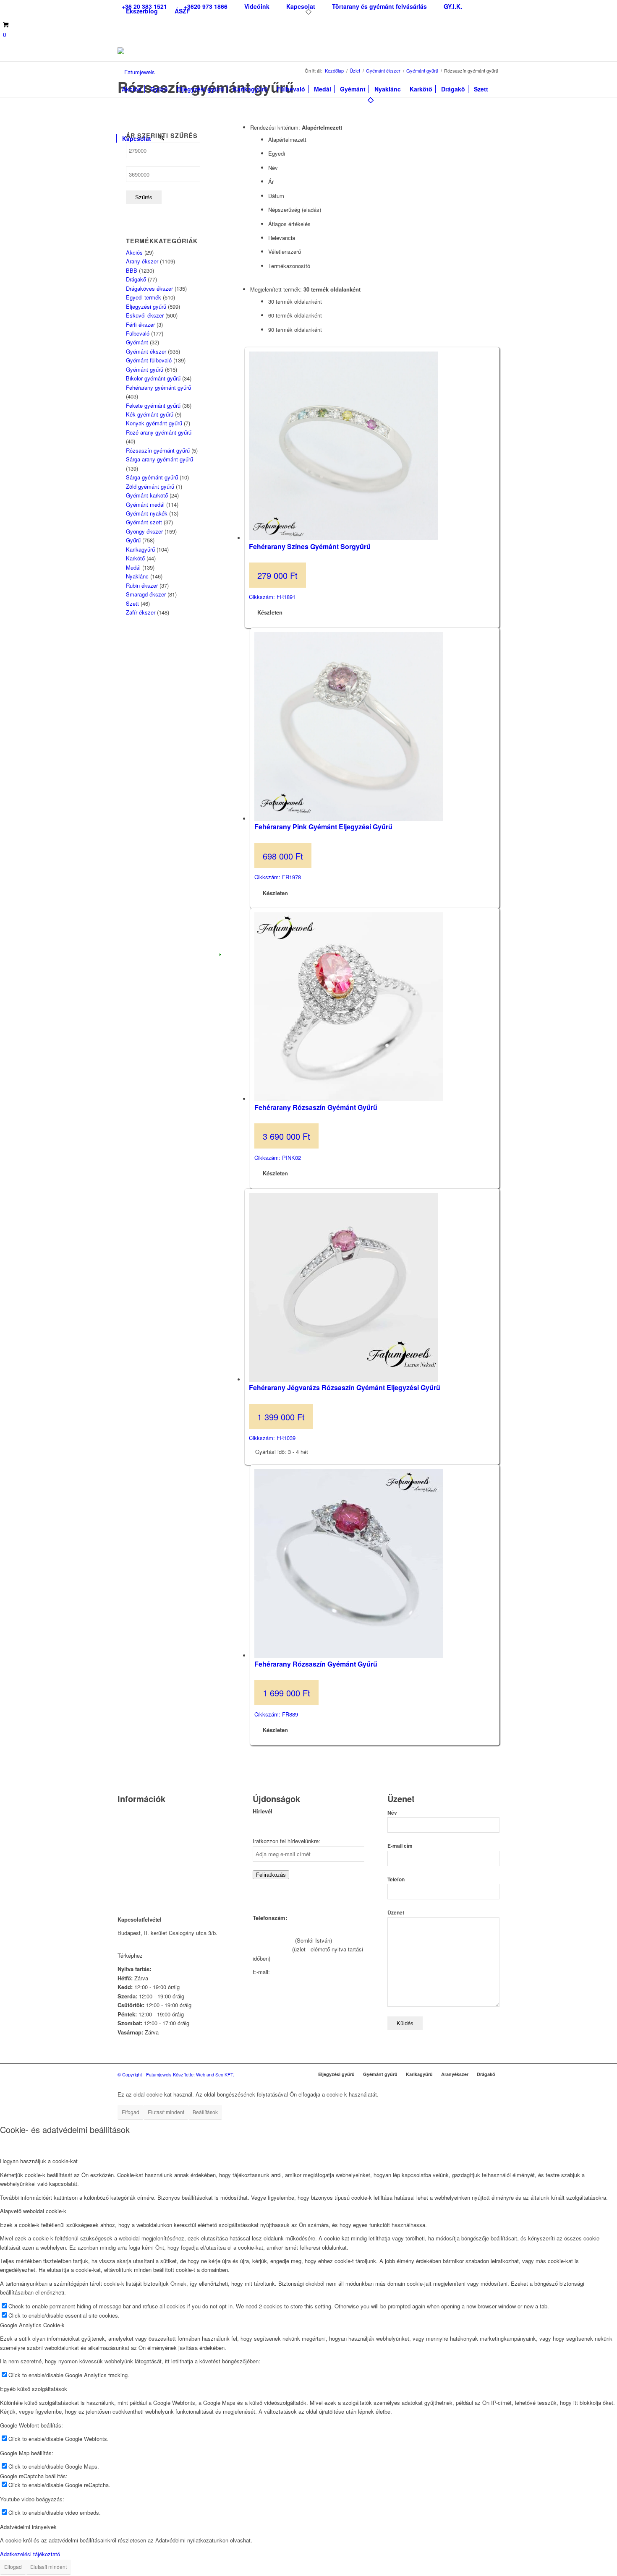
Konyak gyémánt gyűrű (154, 423)
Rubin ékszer (142, 585)
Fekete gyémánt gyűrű (153, 405)
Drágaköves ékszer (149, 288)
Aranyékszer (455, 2074)
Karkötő (135, 558)
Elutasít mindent (166, 2112)
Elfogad (131, 2112)
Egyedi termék (144, 297)
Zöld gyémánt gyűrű (150, 486)
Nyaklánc (137, 576)
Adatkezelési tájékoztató (30, 2554)
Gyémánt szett (144, 522)
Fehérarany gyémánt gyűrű (158, 387)
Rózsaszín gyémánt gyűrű (158, 450)
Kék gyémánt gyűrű (150, 414)
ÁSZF (182, 11)
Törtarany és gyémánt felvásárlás (158, 1833)
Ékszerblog (142, 11)
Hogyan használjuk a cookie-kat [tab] (39, 2161)
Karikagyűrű (140, 549)
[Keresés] (162, 134)
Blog (123, 1855)
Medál (133, 567)
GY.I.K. (126, 1844)
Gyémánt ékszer (146, 351)
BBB (132, 270)
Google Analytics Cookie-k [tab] (32, 2325)
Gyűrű (133, 540)
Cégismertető (134, 1812)
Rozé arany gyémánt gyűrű (159, 432)
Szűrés (144, 197)
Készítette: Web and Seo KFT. (204, 2074)
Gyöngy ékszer (144, 531)
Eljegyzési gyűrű (146, 306)
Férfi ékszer (140, 324)
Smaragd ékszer (146, 594)
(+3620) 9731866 (273, 1940)
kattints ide (158, 1955)
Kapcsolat (130, 1822)
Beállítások (205, 2112)
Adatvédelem (133, 1865)
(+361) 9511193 (272, 1949)
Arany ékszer (142, 261)
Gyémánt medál (145, 504)
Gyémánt (137, 342)
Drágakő (136, 279)
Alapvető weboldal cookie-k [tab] (33, 2211)
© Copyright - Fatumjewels (145, 2074)
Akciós (134, 252)
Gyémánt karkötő (147, 495)
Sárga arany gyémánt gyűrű (159, 459)
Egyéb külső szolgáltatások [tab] (34, 2389)
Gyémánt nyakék (147, 513)
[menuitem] (206, 7)
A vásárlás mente (139, 1887)
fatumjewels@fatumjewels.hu (307, 1972)
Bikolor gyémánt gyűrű (153, 378)
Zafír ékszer (141, 612)
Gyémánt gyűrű (145, 369)
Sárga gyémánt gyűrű (152, 477)
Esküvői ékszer (145, 315)
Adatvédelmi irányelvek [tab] (28, 2527)
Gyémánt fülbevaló (149, 360)
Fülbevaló (138, 333)
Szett (132, 603)
